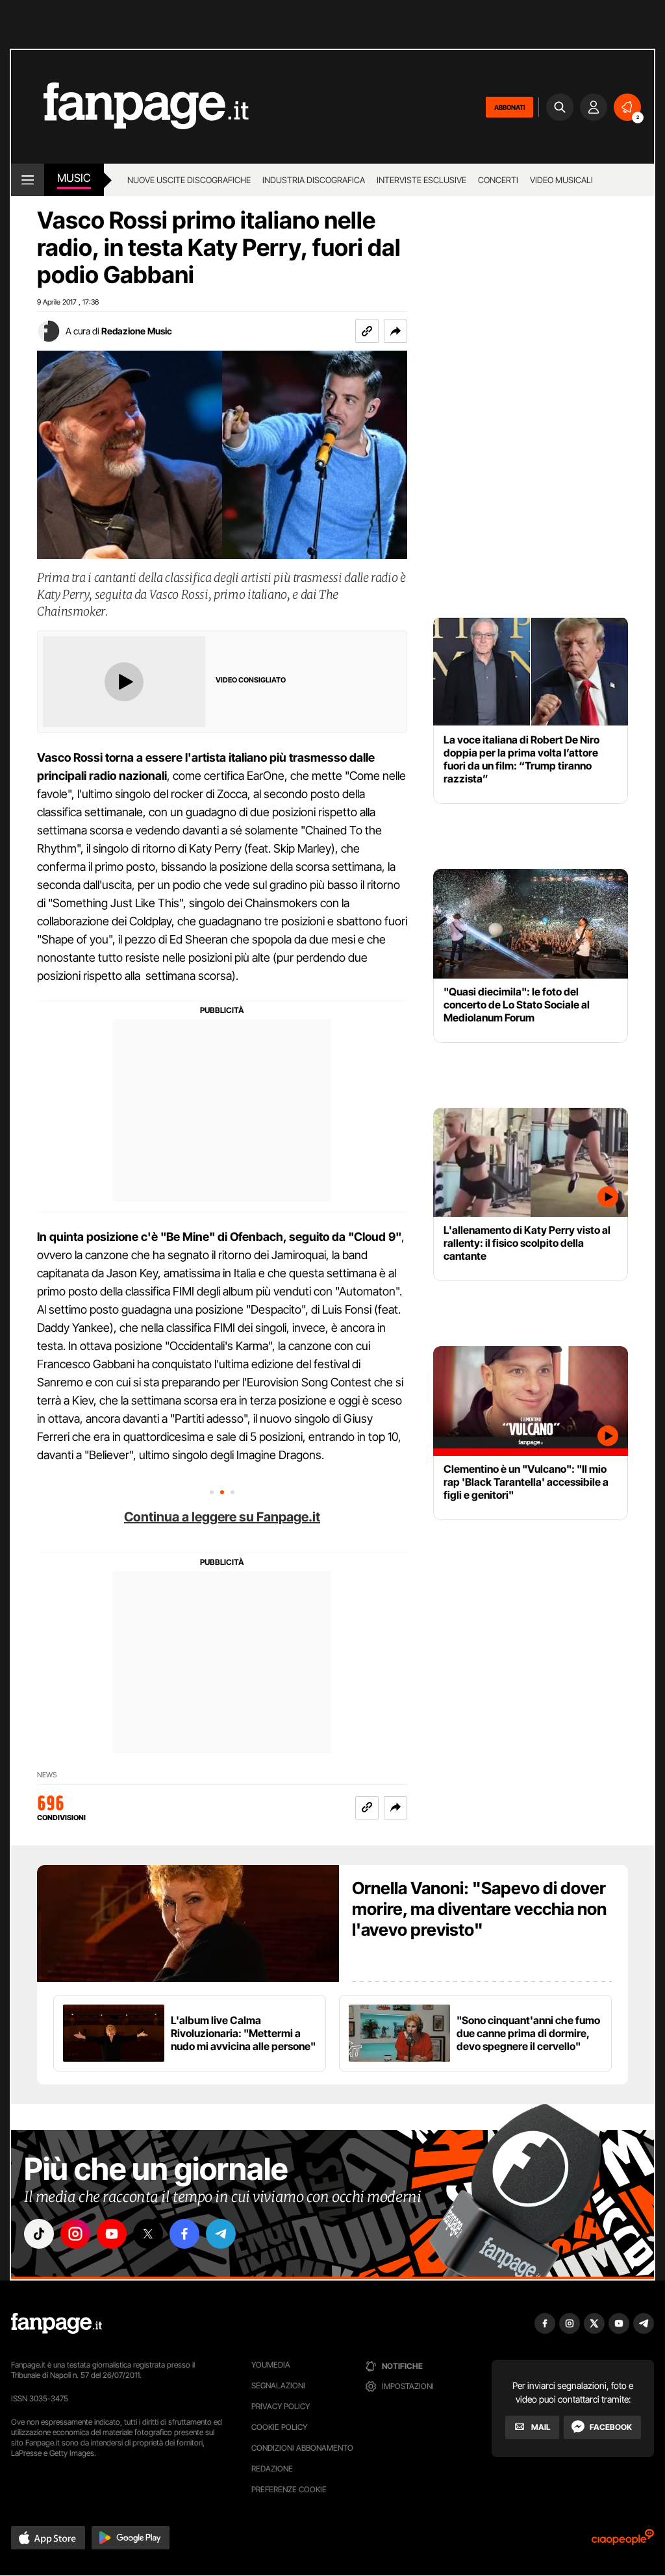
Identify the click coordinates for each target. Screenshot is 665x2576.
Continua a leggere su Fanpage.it (222, 1517)
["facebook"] (184, 2234)
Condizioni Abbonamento (302, 2448)
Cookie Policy (279, 2427)
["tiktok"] (39, 2234)
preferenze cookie (289, 2489)
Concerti (498, 180)
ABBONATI (509, 107)
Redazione (272, 2469)
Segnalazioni (278, 2385)
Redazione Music (137, 331)
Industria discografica (314, 180)
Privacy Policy (281, 2406)
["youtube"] (112, 2234)
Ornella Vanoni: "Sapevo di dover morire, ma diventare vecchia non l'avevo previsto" (479, 1909)
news (47, 1775)
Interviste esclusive (421, 180)
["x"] (148, 2234)
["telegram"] (221, 2234)
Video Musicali (561, 180)
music (74, 178)
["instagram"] (75, 2234)
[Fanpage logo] (130, 107)
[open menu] (28, 180)
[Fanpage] (56, 2323)
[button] (395, 331)
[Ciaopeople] (623, 2541)
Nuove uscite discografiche (189, 180)
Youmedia (271, 2365)
